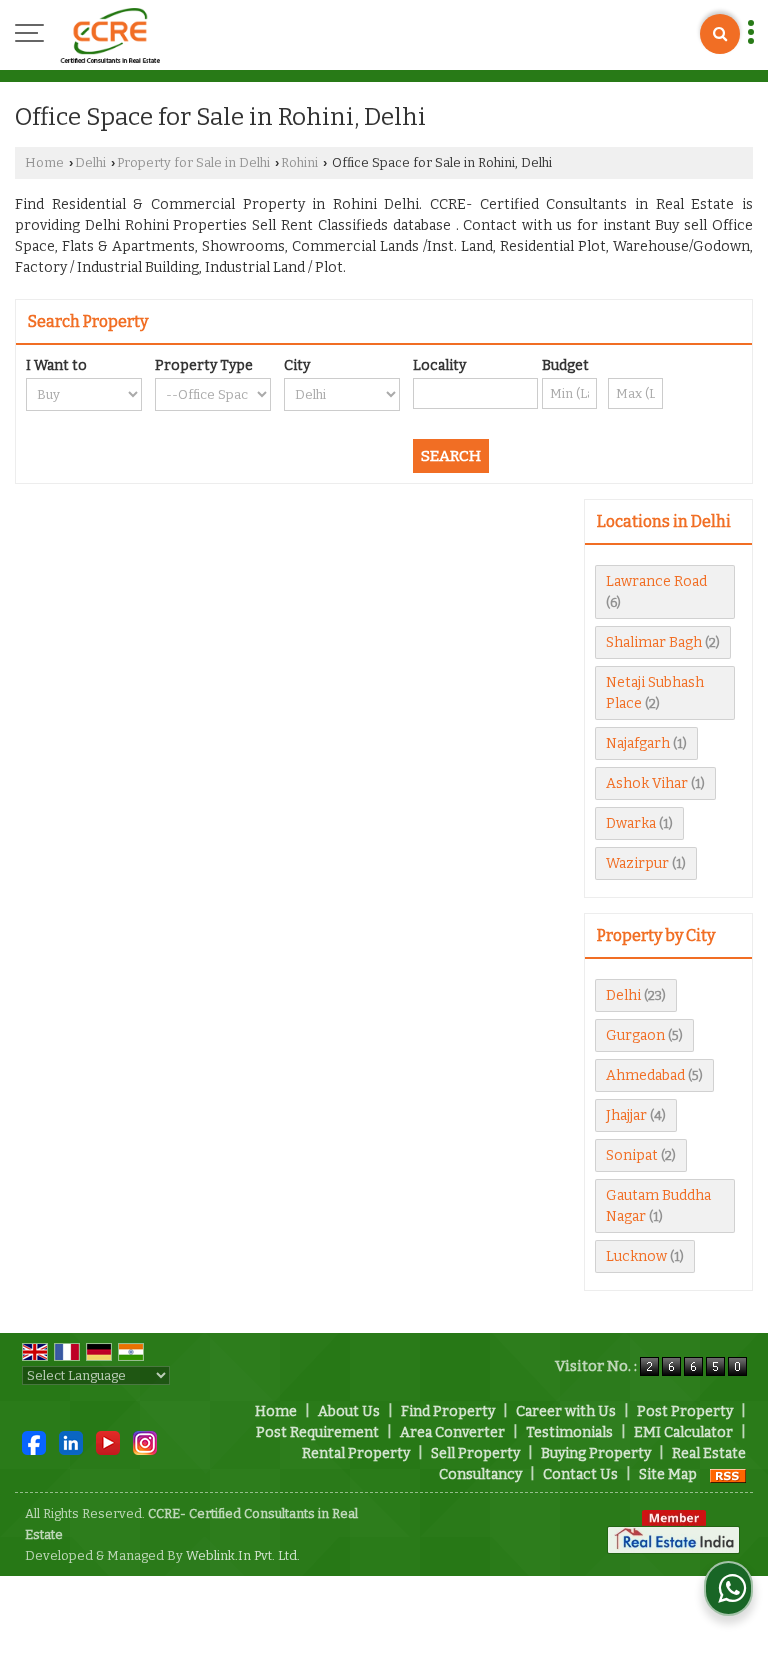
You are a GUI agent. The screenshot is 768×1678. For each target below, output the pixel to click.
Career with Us (566, 1411)
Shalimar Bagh (654, 642)
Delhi (90, 162)
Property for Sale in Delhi (193, 162)
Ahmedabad (645, 1075)
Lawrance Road (656, 581)
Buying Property (596, 1453)
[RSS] (728, 1474)
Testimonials (569, 1432)
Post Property (685, 1411)
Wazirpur (637, 863)
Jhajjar (626, 1115)
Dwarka (631, 823)
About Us (349, 1411)
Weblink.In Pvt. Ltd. (243, 1555)
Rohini (299, 162)
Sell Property (475, 1453)
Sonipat (632, 1155)
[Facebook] (34, 1442)
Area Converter (452, 1432)
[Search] (720, 34)
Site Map (668, 1474)
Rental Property (356, 1453)
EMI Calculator (683, 1432)
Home (44, 162)
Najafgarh (638, 743)
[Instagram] (145, 1442)
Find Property (448, 1411)
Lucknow (636, 1256)
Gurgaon (635, 1035)
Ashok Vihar (647, 783)
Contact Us (580, 1474)
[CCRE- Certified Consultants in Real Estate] (110, 35)
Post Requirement (317, 1432)
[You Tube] (108, 1442)
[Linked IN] (71, 1442)
